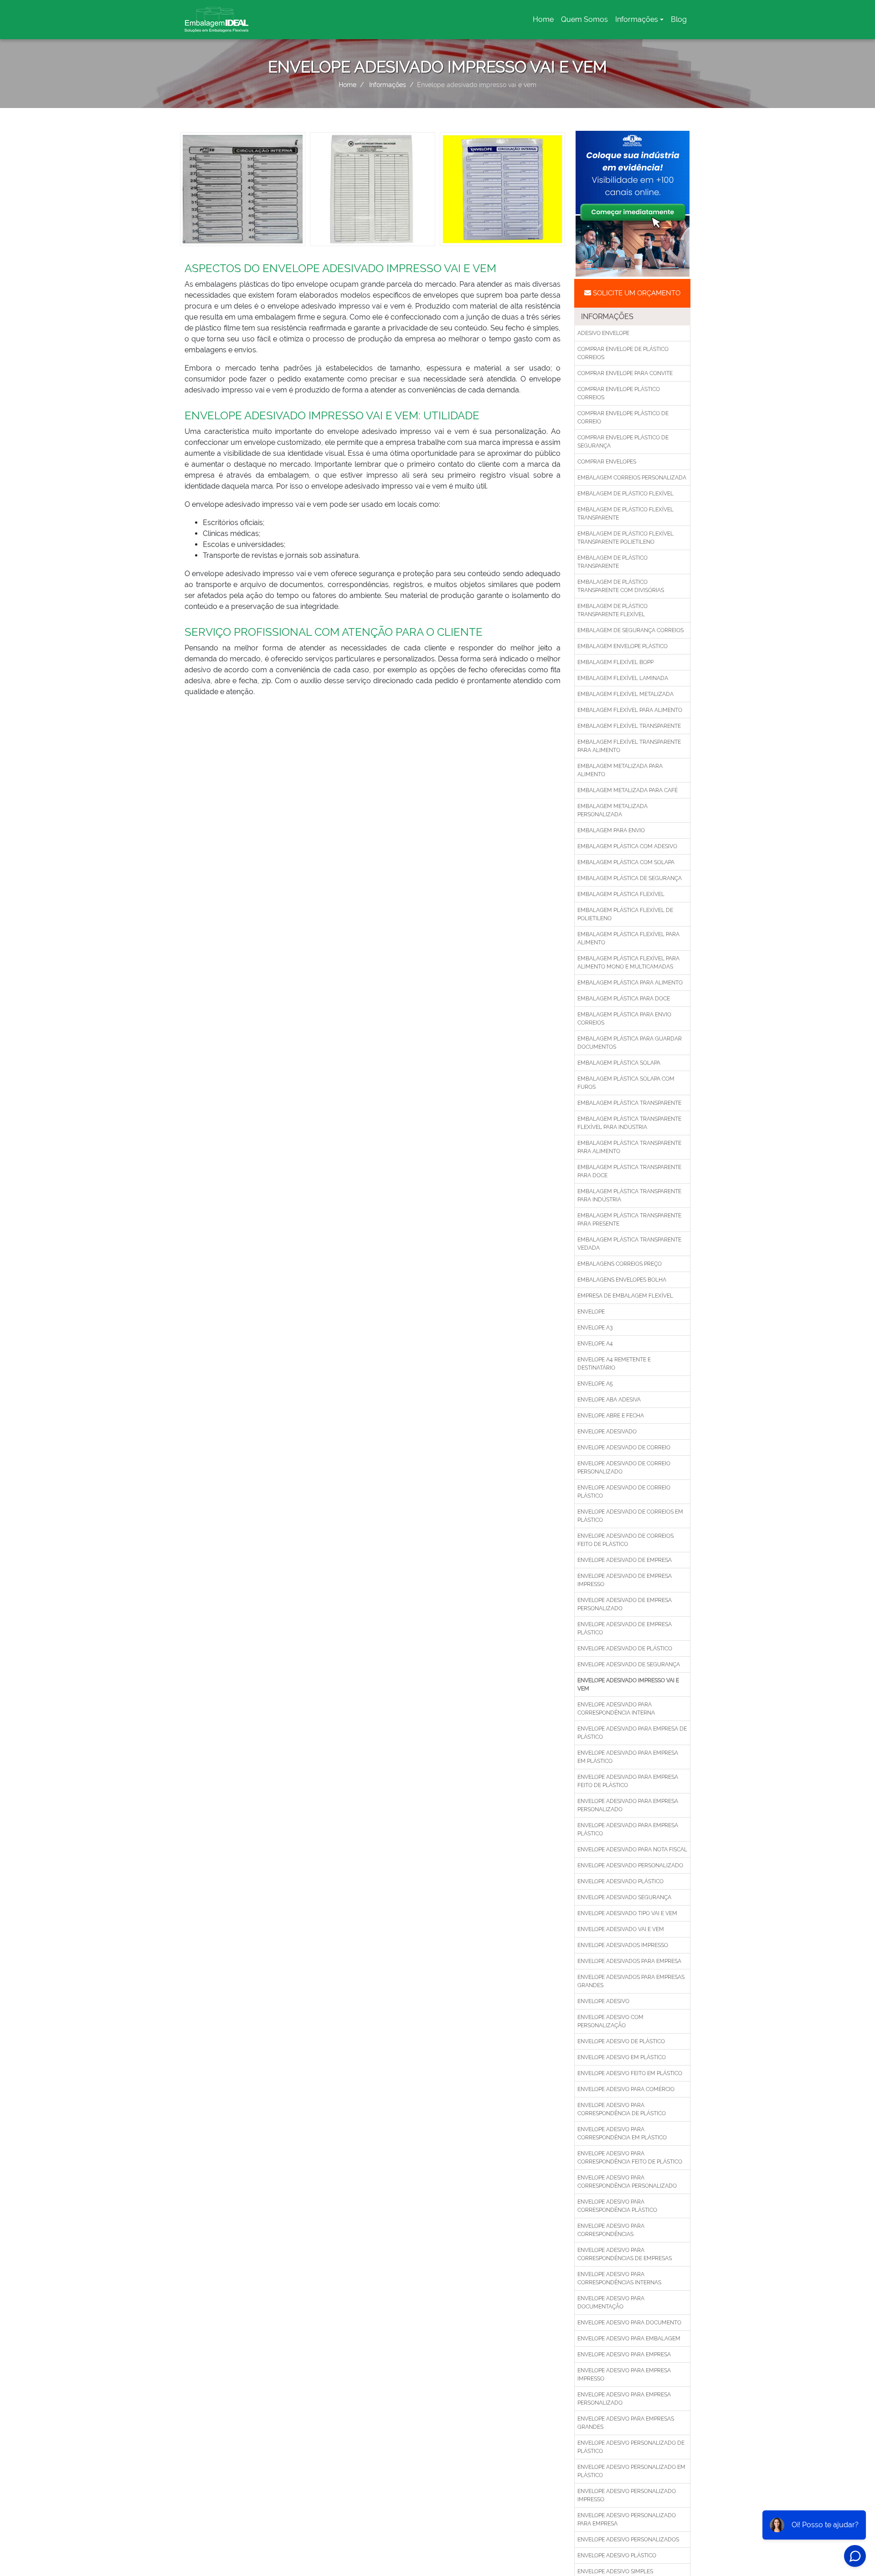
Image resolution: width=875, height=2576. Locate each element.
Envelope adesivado (607, 1432)
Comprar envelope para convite (625, 373)
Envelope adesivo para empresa (624, 2354)
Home (545, 22)
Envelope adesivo (603, 2001)
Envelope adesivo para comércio (626, 2089)
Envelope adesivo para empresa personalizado (624, 2399)
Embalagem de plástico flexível (625, 494)
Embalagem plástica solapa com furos (626, 1083)
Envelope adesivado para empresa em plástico (628, 1757)
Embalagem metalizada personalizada (612, 810)
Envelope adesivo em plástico (622, 2057)
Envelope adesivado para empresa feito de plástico (628, 1781)
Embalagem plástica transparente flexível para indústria (629, 1123)
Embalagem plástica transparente (629, 1103)
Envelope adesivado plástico (620, 1881)
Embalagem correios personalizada (632, 478)
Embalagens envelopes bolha (622, 1280)
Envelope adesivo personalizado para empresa (627, 2519)
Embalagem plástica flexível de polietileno (625, 914)
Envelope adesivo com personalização (610, 2021)
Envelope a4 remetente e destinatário (614, 1364)
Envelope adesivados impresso (623, 1945)
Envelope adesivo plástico (617, 2555)
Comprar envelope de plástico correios (623, 353)
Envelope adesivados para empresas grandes (631, 1981)
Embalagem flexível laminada (623, 678)
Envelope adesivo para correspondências (611, 2230)
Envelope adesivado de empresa (625, 1560)
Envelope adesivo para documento (629, 2323)
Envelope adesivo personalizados (628, 2540)
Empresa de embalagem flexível (625, 1296)
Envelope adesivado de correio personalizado (624, 1468)
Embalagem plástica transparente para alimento (629, 1147)
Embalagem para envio (611, 830)
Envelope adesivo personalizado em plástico (631, 2471)
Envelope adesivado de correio (624, 1448)
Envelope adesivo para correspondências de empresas (625, 2254)
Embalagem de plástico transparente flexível (612, 610)
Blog (679, 19)
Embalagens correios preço (620, 1264)
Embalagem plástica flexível (621, 894)
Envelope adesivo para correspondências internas (619, 2278)
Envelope (591, 1312)
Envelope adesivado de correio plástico (624, 1492)
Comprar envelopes (607, 462)
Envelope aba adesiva (609, 1400)
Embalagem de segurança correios (631, 630)
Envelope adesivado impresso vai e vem (628, 1685)
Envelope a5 (595, 1384)
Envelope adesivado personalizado (630, 1865)
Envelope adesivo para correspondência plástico (617, 2206)
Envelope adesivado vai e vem (621, 1929)
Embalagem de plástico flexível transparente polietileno (625, 538)
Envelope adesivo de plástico (621, 2041)
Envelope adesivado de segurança (629, 1664)
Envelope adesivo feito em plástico (630, 2073)
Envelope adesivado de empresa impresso (625, 1580)
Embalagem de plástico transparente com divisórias (621, 586)
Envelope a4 (595, 1344)
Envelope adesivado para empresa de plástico (632, 1733)
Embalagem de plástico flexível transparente (625, 514)
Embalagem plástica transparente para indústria (629, 1195)
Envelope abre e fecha (611, 1416)
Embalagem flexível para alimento (630, 710)
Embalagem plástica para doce (624, 999)
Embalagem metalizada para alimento (620, 770)
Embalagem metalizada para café (628, 790)
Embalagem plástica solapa (619, 1063)
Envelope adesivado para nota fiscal (632, 1850)
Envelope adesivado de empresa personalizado (625, 1604)
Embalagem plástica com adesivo (627, 846)
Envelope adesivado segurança (624, 1897)
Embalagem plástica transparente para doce (629, 1171)
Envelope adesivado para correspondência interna (616, 1709)
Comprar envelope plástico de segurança (623, 442)
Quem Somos (584, 19)
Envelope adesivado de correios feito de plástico (625, 1540)
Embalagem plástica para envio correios (624, 1019)
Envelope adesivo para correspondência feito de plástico (630, 2158)
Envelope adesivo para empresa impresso (624, 2375)
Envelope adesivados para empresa (629, 1961)
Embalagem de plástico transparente (612, 562)
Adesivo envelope (603, 333)
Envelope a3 (595, 1328)
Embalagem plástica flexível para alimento (628, 938)
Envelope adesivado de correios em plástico (630, 1516)
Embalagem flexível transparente (629, 726)
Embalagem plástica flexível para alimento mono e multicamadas (628, 963)
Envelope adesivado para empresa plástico (628, 1829)
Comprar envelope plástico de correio (623, 417)
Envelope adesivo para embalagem (629, 2339)
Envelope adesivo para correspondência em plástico (622, 2133)
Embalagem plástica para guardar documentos (630, 1043)
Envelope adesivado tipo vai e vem (627, 1913)
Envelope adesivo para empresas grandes (626, 2423)
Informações (637, 19)
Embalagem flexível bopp (615, 662)
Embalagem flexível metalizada (625, 694)
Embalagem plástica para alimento (630, 983)
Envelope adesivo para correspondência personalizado (627, 2182)
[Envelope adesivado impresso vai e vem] (243, 188)
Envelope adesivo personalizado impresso (627, 2495)
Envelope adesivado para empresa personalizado (628, 1805)
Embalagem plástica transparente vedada (629, 1244)
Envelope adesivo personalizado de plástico (631, 2447)
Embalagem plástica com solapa (626, 862)
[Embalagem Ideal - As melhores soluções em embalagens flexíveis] (216, 20)
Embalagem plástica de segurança (630, 878)
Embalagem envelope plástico (623, 646)
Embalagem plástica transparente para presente (629, 1220)
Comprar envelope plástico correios (619, 393)
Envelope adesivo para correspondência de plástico (622, 2109)
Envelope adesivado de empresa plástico (625, 1628)
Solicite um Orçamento (636, 293)
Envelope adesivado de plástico (625, 1649)
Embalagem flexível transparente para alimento (629, 746)
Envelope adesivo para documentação (611, 2303)
